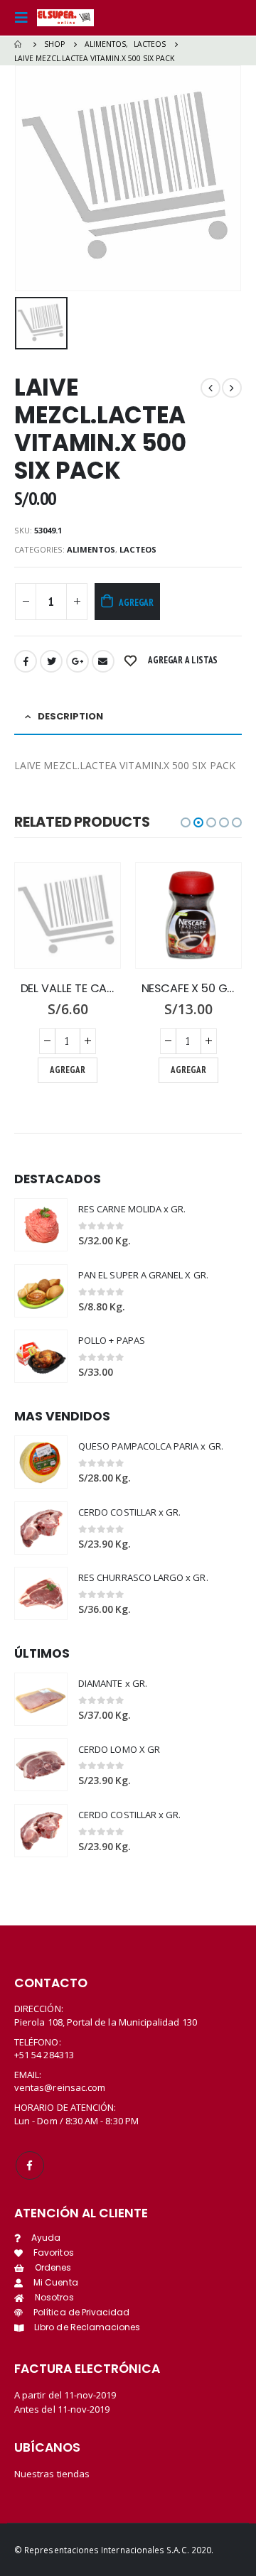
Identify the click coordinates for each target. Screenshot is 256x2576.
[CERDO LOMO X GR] (41, 1765)
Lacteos (138, 549)
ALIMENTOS (91, 549)
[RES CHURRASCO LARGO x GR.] (41, 1593)
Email (103, 661)
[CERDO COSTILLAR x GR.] (41, 1528)
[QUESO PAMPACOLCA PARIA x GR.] (41, 1462)
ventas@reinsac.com (60, 2087)
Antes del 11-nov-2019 (62, 2409)
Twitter (51, 661)
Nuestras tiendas (52, 2474)
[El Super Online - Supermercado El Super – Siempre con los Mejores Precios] (65, 18)
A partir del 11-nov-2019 (65, 2395)
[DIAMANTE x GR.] (41, 1699)
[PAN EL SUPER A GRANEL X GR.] (41, 1291)
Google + (78, 661)
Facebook (26, 661)
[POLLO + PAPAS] (41, 1356)
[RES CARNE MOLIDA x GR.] (41, 1225)
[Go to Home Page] (19, 44)
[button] (186, 822)
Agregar (136, 603)
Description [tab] (70, 716)
